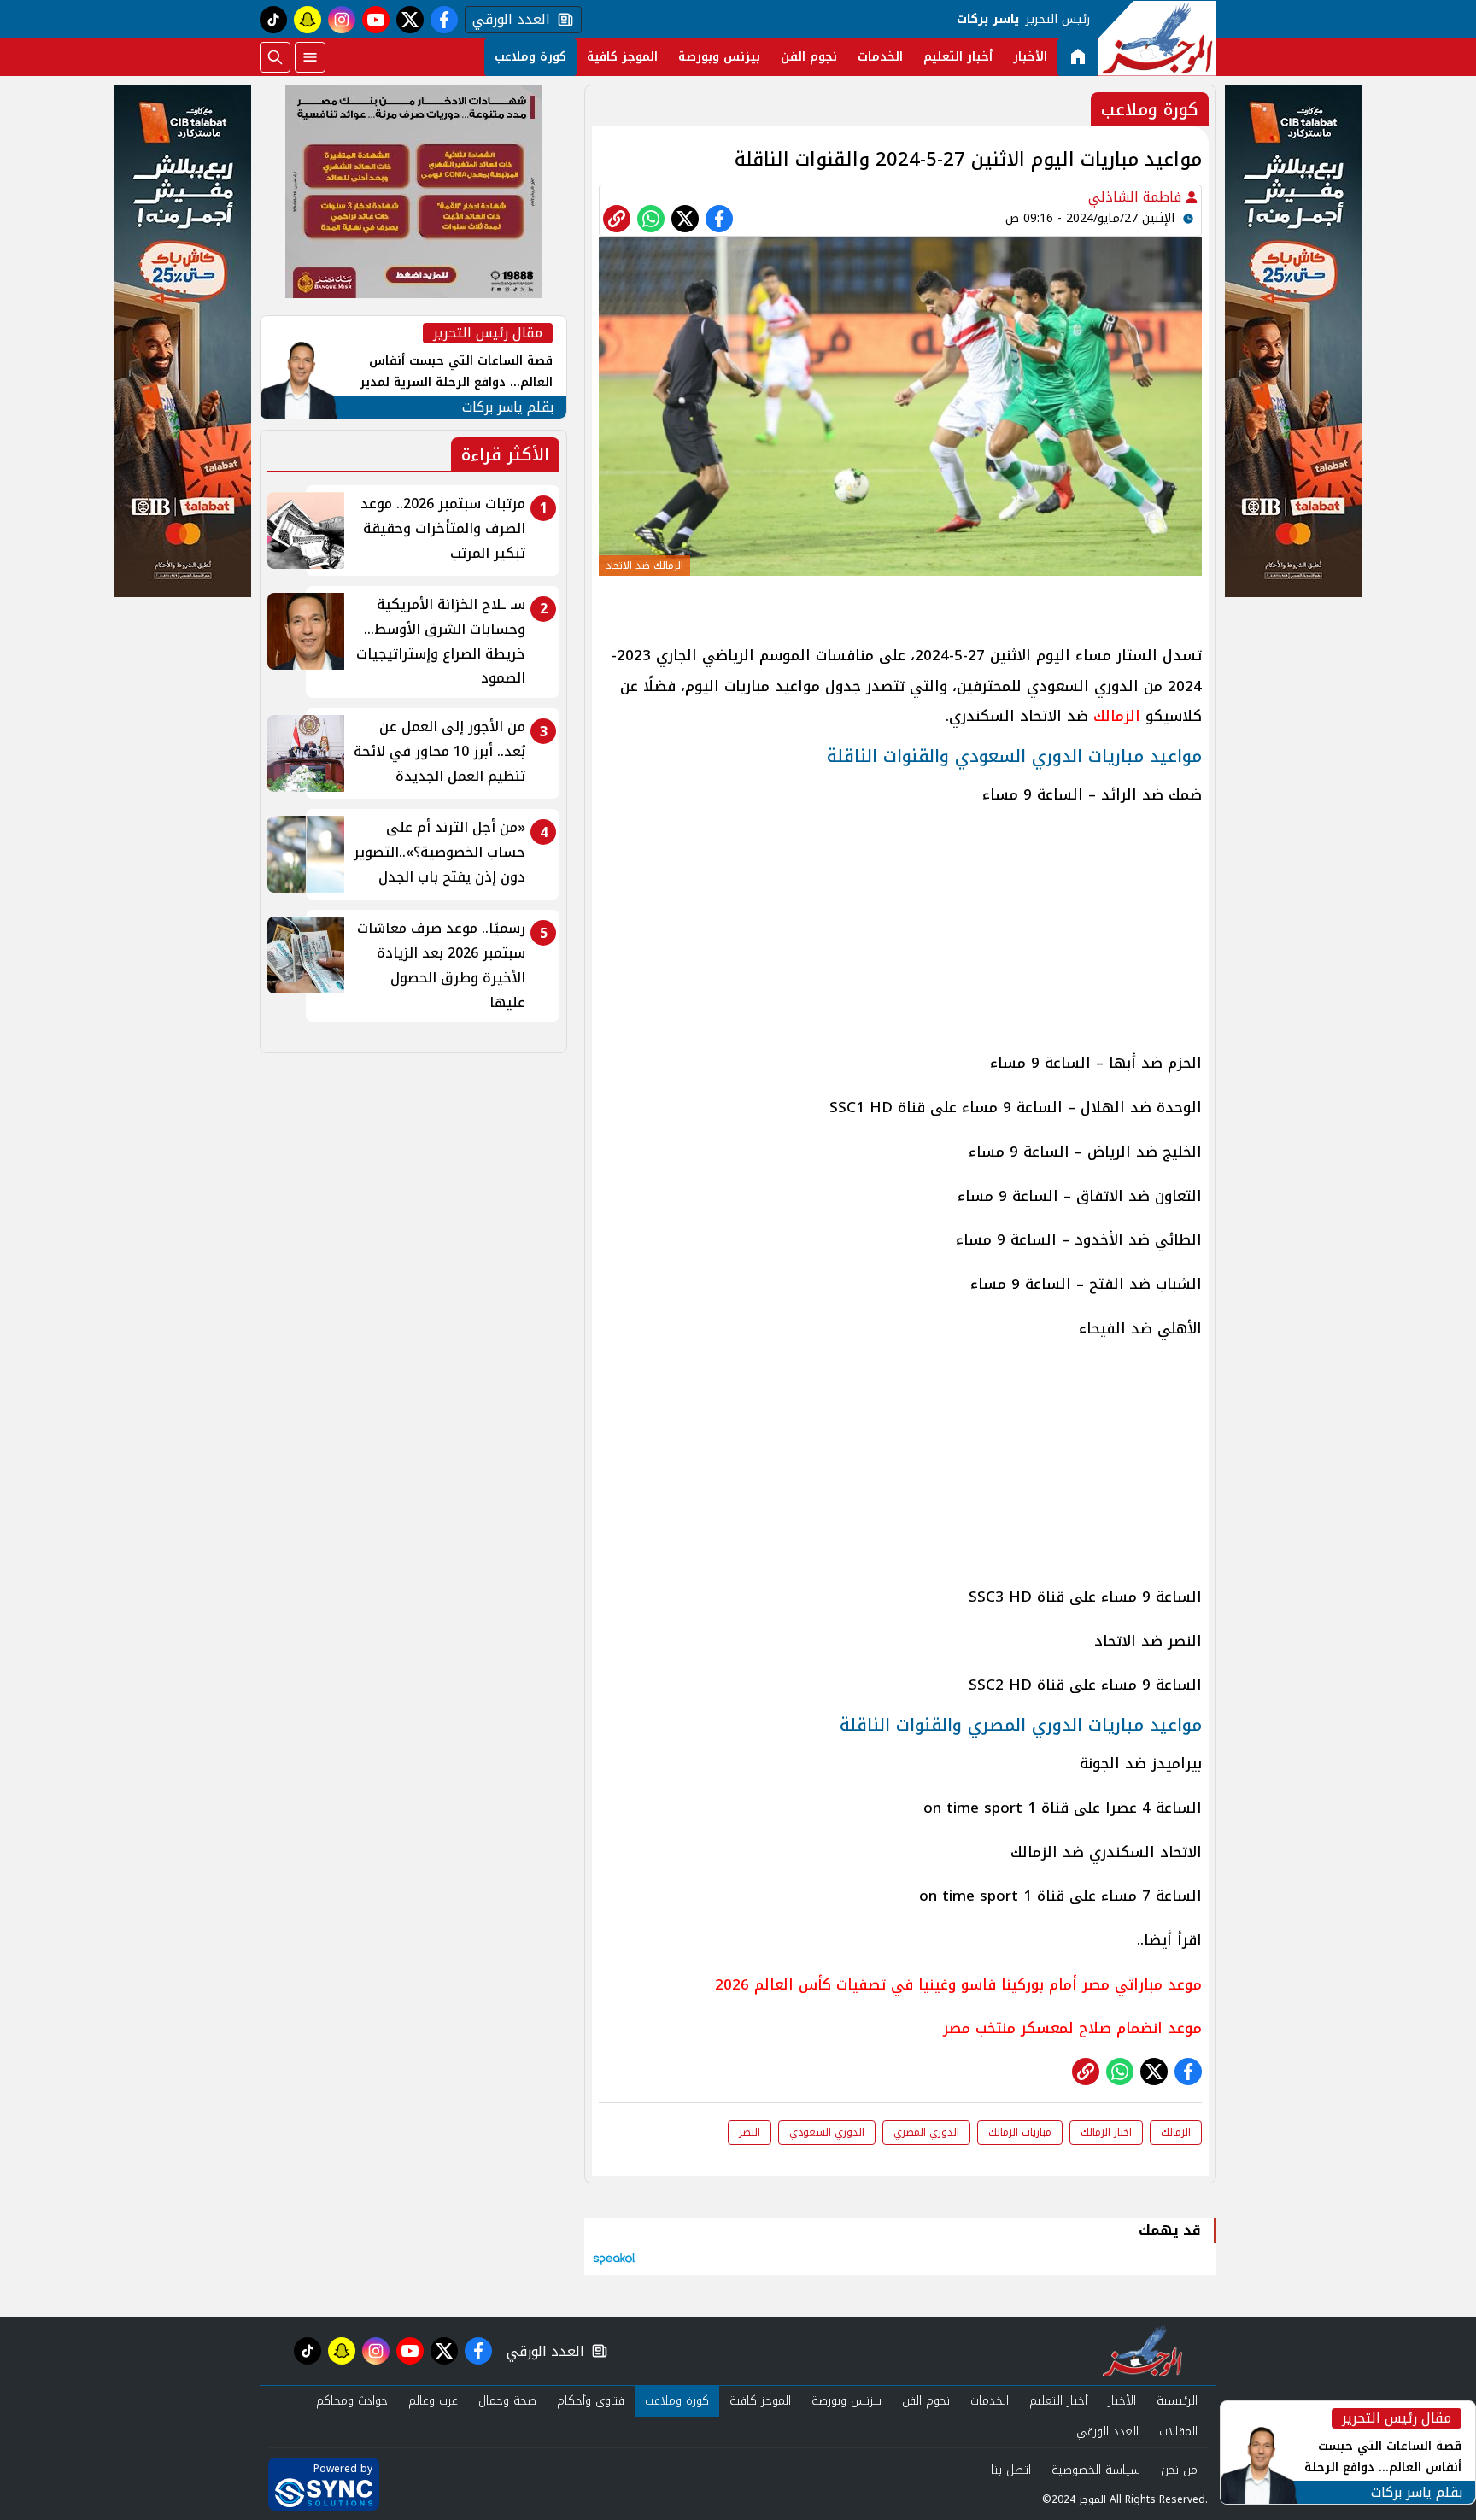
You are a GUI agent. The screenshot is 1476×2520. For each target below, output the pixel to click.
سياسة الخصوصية (1096, 2470)
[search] (275, 57)
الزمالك (1114, 716)
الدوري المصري (926, 2132)
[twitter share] (685, 219)
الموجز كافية (622, 57)
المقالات (1178, 2432)
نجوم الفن (809, 57)
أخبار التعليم (958, 57)
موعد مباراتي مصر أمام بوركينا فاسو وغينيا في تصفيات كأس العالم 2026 (958, 1984)
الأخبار (1030, 57)
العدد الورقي (507, 20)
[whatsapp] (617, 219)
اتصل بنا (1011, 2470)
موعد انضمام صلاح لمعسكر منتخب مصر (1072, 2028)
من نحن (1179, 2470)
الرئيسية (1177, 2401)
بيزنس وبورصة (719, 57)
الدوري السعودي (827, 2132)
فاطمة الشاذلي (1137, 197)
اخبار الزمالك (1106, 2132)
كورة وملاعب (530, 57)
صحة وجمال (507, 2401)
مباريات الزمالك (1020, 2132)
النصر (750, 2132)
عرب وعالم (433, 2401)
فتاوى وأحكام (591, 2401)
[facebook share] (719, 219)
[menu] (310, 57)
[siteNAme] (1157, 38)
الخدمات (880, 57)
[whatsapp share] (651, 219)
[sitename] (1142, 2351)
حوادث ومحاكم (352, 2401)
